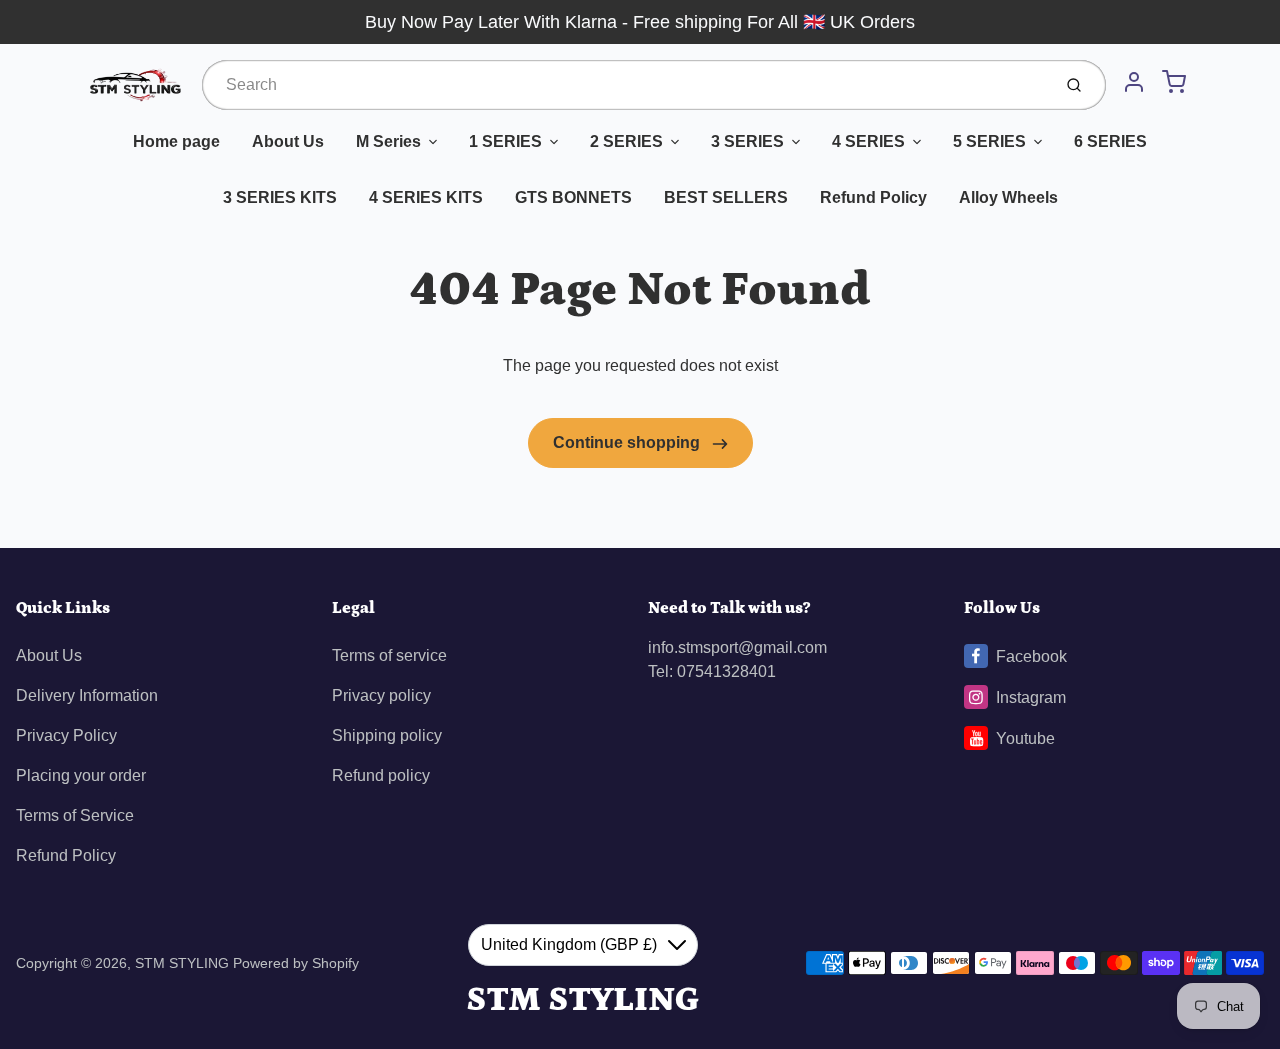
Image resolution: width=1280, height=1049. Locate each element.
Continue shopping (628, 442)
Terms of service (389, 655)
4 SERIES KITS (426, 197)
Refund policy (381, 775)
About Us (288, 141)
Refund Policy (873, 197)
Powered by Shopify (296, 963)
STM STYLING (184, 963)
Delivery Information (87, 695)
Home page (176, 141)
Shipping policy (387, 735)
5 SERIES (989, 141)
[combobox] (624, 85)
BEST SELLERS (726, 197)
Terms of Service (75, 815)
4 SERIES (868, 141)
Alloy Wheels (1008, 197)
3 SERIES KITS (280, 197)
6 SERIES (1110, 141)
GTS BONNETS (573, 197)
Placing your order (81, 775)
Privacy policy (381, 695)
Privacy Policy (66, 735)
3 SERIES (747, 141)
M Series (388, 141)
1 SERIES (505, 141)
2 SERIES (626, 141)
